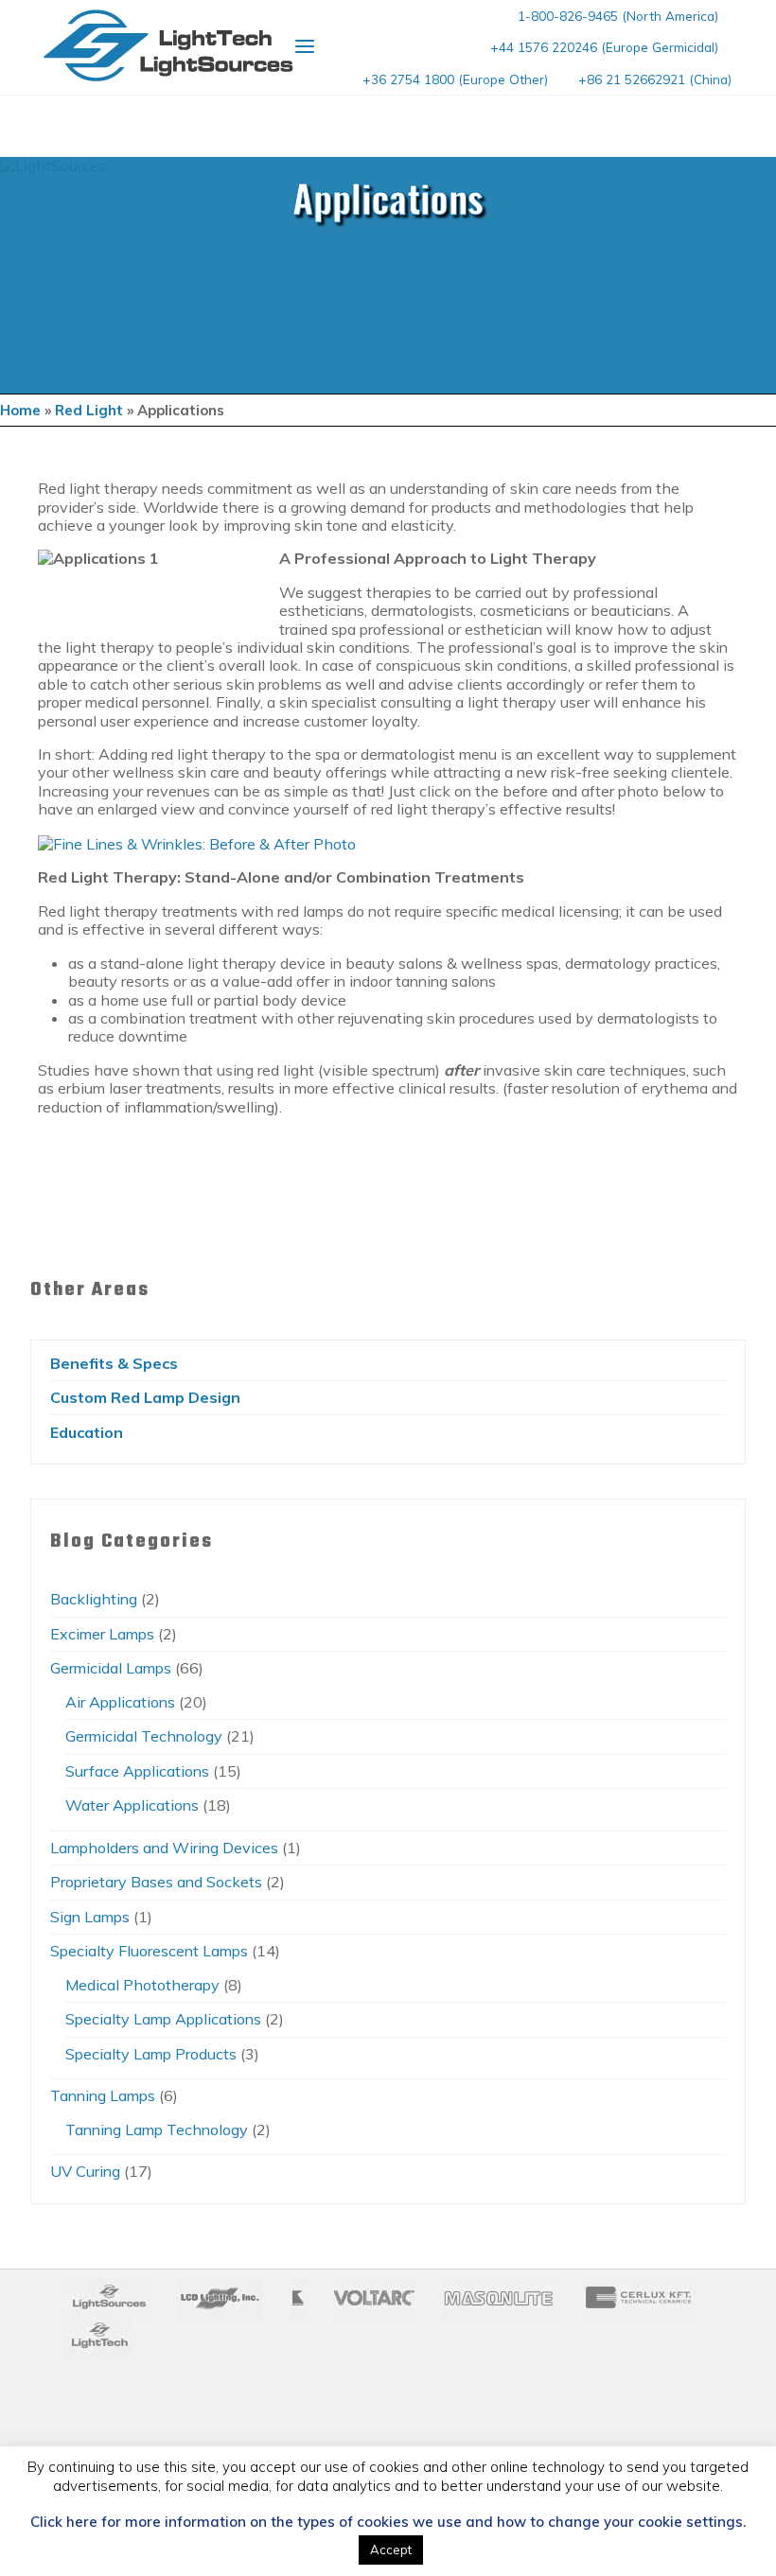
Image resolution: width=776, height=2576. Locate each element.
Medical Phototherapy (142, 1985)
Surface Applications (137, 1771)
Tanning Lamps (103, 2095)
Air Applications (120, 1702)
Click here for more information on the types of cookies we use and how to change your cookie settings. (388, 2522)
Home (20, 410)
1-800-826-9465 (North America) (618, 16)
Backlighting (94, 1599)
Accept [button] (391, 2550)
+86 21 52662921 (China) (655, 79)
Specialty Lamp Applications (163, 2019)
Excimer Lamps (102, 1634)
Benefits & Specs (114, 1363)
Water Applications (132, 1805)
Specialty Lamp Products (151, 2054)
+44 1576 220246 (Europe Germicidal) (604, 47)
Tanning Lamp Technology (157, 2129)
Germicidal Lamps (111, 1668)
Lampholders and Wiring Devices (164, 1848)
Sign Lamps (90, 1917)
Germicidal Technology (144, 1736)
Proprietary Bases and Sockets (156, 1882)
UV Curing (85, 2171)
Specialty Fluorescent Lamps (149, 1951)
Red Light (89, 410)
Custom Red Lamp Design (145, 1397)
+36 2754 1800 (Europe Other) (455, 79)
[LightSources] (168, 45)
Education (87, 1432)
